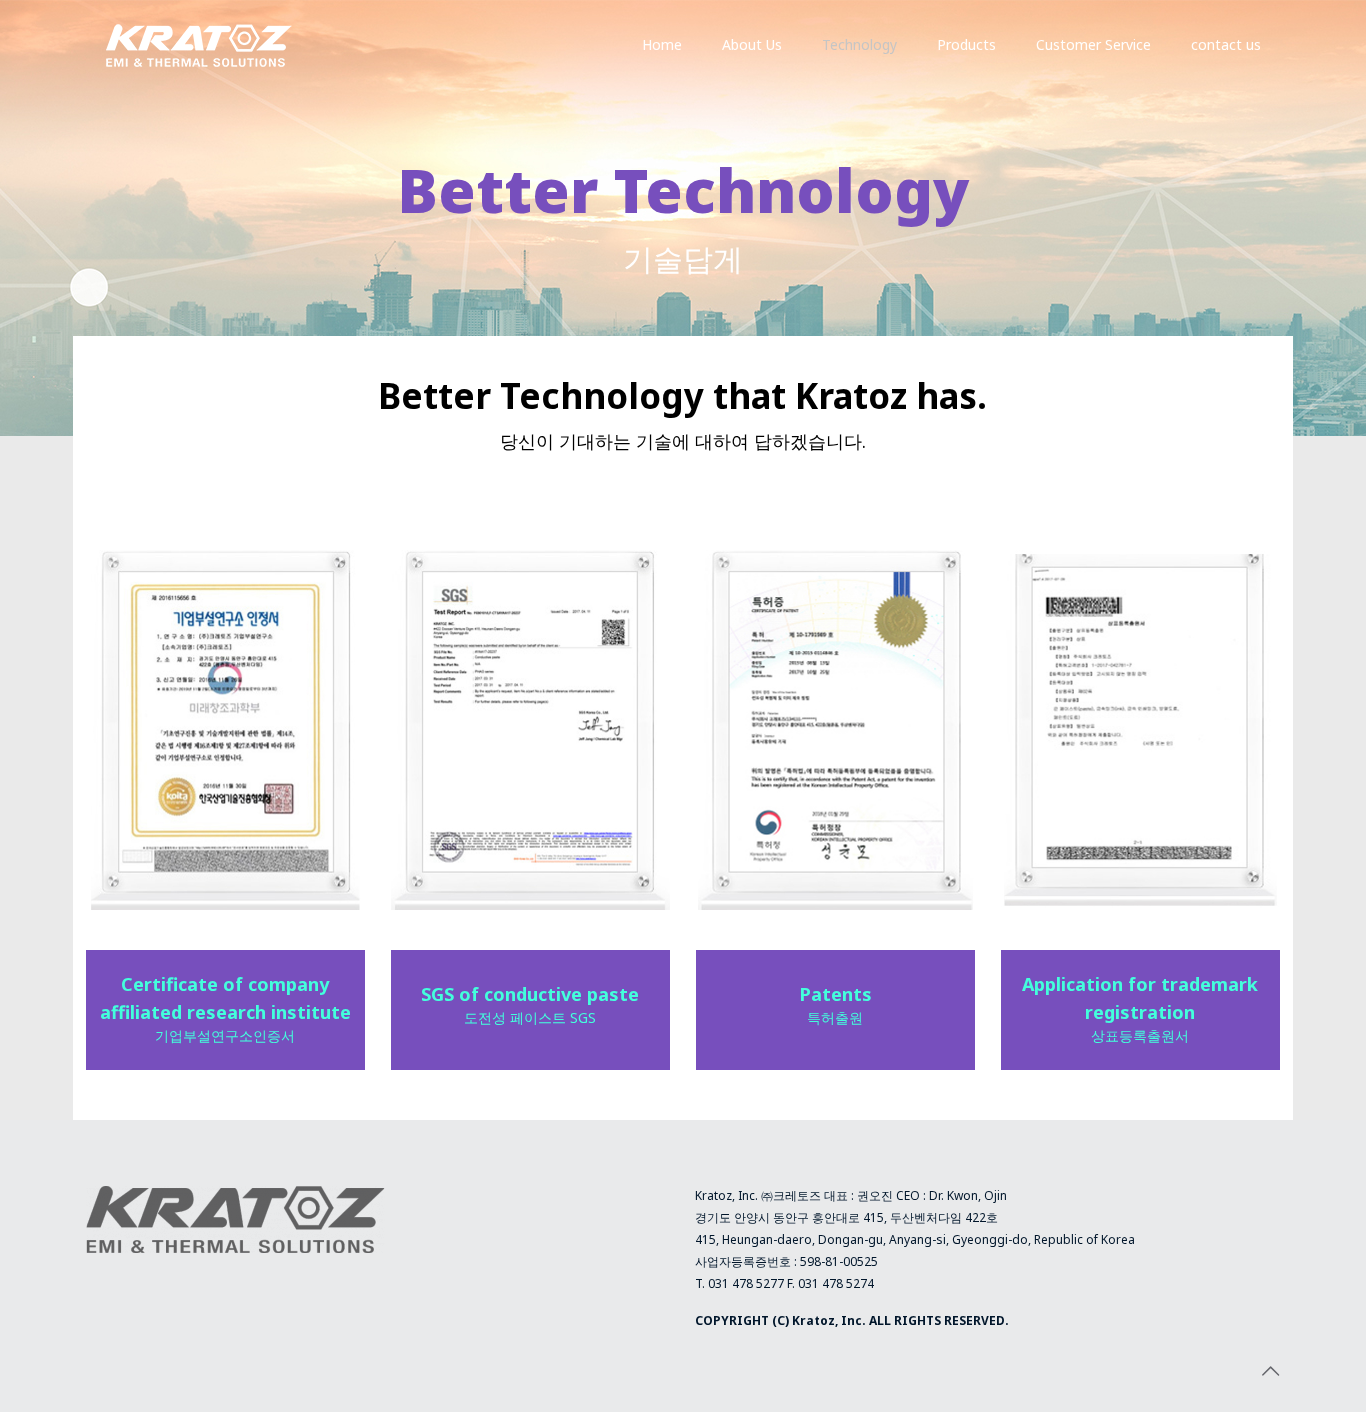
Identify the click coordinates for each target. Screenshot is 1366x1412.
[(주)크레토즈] (199, 45)
